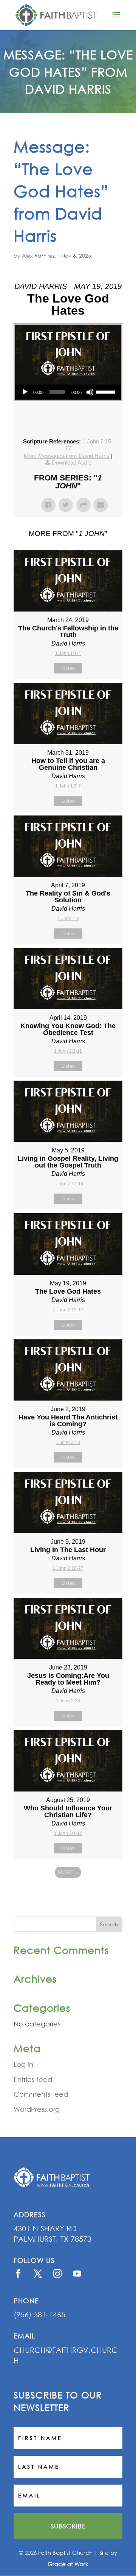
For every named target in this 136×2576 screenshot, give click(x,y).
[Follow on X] (38, 2273)
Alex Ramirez (38, 256)
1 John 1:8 (68, 919)
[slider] (107, 391)
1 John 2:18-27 (68, 1568)
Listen (68, 668)
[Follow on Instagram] (57, 2273)
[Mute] (90, 392)
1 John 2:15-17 (68, 1310)
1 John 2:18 (68, 1442)
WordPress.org (37, 2109)
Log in (23, 2064)
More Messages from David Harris (67, 456)
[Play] (25, 392)
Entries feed (33, 2079)
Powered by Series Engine (68, 1893)
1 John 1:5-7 (68, 786)
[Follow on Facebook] (18, 2273)
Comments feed (41, 2094)
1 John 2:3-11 (68, 1051)
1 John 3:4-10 (68, 1833)
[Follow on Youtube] (77, 2273)
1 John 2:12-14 (68, 1184)
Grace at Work (68, 2564)
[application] (68, 392)
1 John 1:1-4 (68, 653)
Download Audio (72, 463)
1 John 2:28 (68, 1701)
